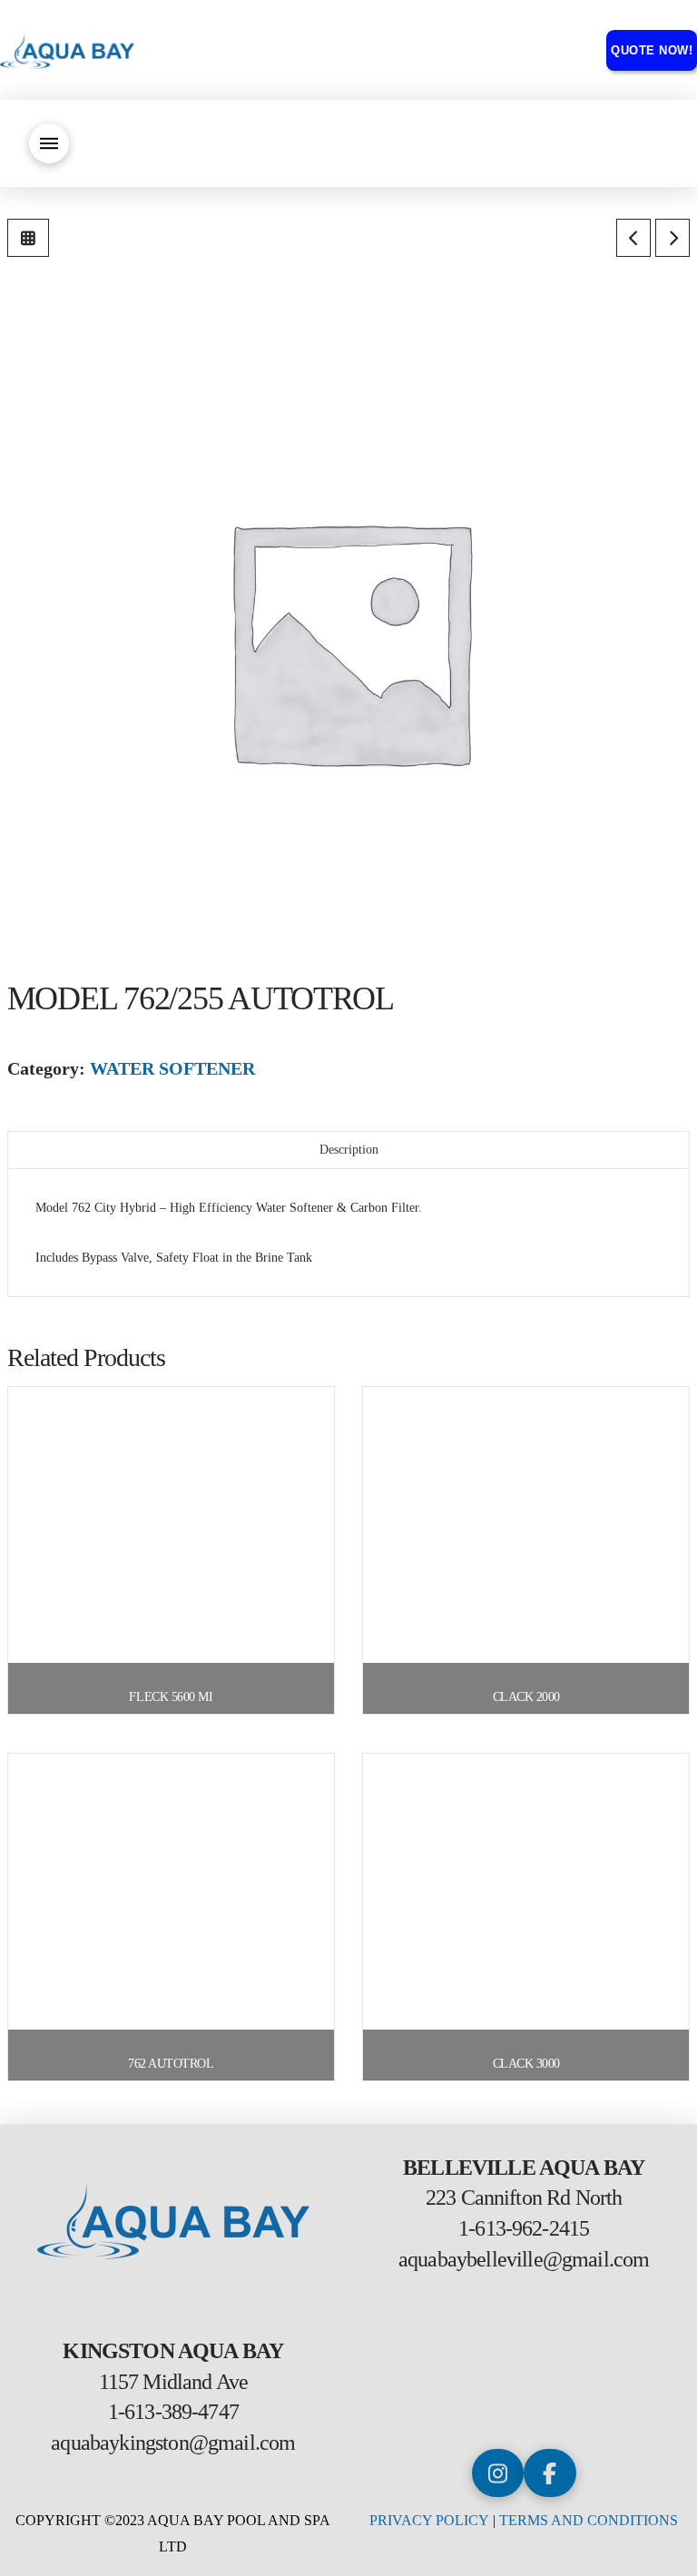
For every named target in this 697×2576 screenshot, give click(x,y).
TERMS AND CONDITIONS (589, 2520)
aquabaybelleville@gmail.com (524, 2259)
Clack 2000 (526, 1697)
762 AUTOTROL (171, 2064)
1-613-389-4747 (173, 2412)
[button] (49, 143)
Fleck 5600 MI (171, 1697)
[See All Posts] (28, 238)
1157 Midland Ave (174, 2382)
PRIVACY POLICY (429, 2520)
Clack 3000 (526, 2064)
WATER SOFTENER (172, 1068)
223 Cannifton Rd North (524, 2197)
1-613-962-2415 (524, 2228)
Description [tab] (349, 1150)
